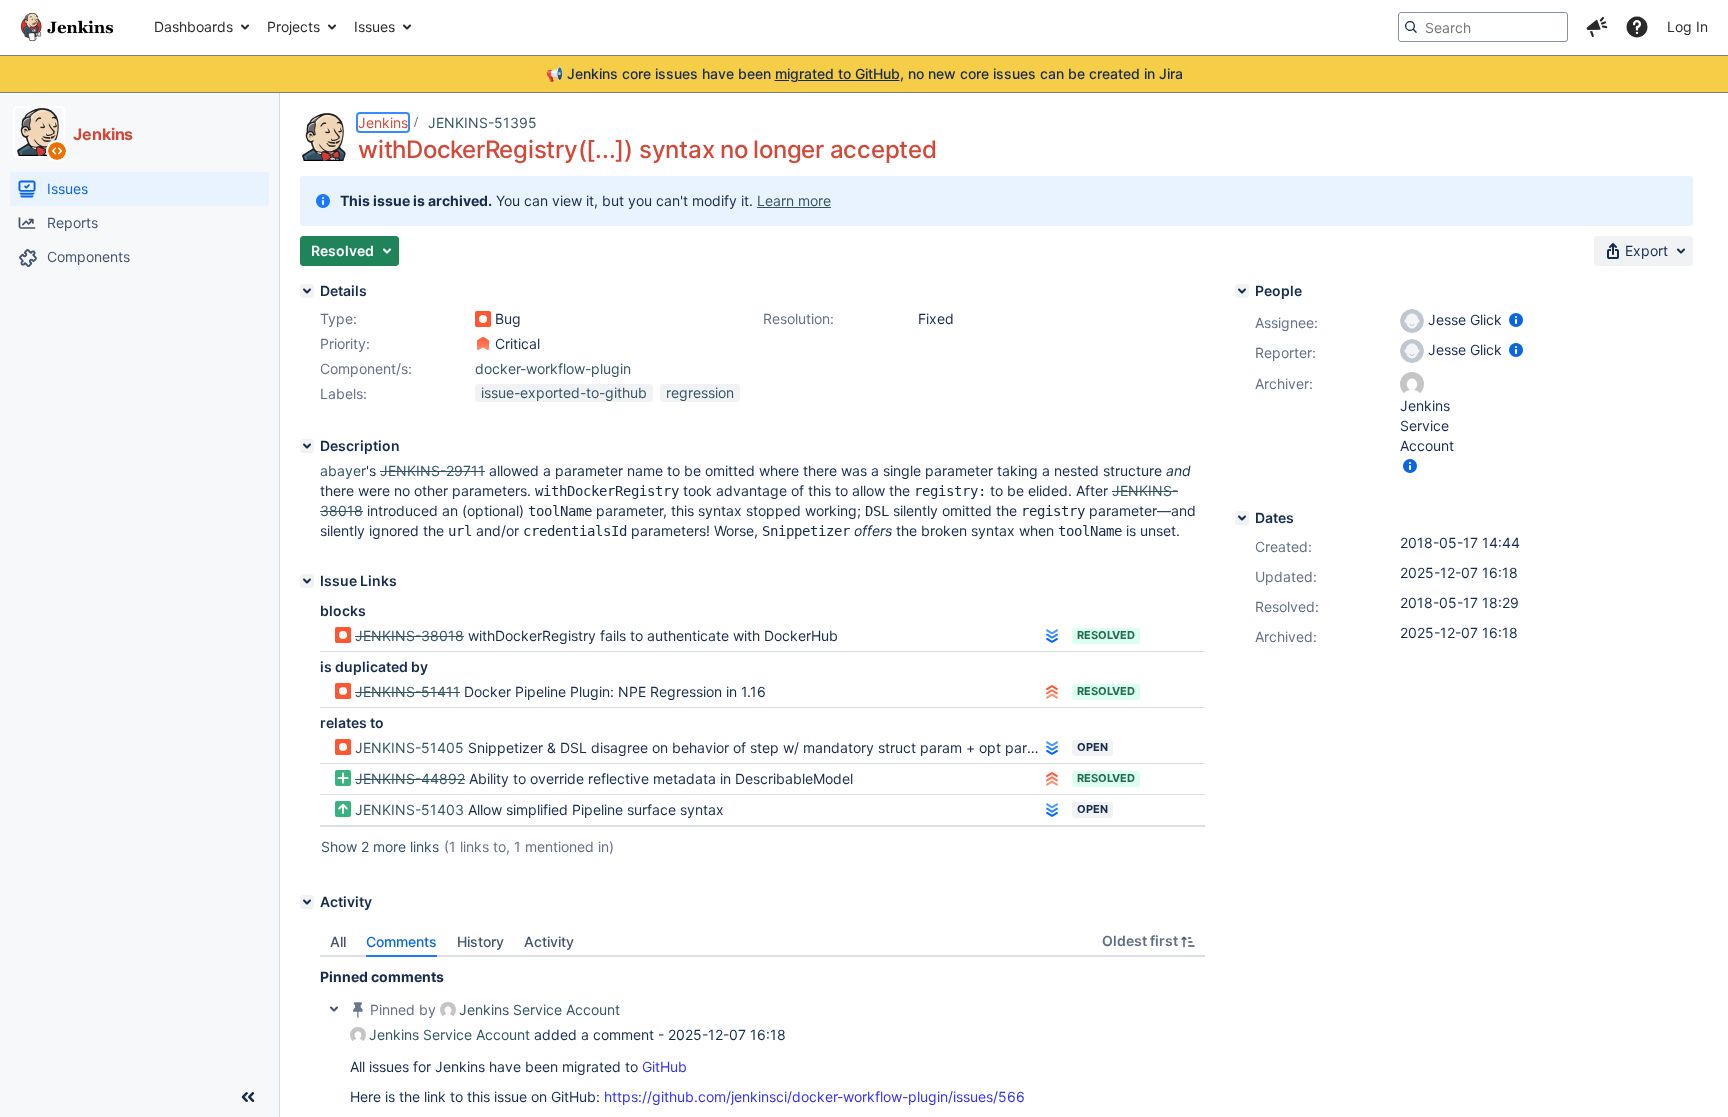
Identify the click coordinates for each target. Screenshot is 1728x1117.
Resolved (1106, 635)
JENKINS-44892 (410, 778)
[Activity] (307, 902)
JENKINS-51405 (409, 747)
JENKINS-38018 (409, 635)
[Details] (307, 291)
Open (1092, 747)
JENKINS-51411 (407, 691)
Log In (1687, 26)
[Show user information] (1516, 319)
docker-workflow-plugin (553, 368)
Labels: (343, 393)
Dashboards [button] (193, 26)
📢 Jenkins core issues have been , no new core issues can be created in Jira (864, 73)
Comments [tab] (401, 941)
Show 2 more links (380, 846)
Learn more (794, 200)
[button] (1597, 27)
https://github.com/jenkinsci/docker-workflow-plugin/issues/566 (814, 1096)
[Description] (307, 446)
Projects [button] (293, 26)
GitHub (664, 1066)
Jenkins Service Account (539, 1009)
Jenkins (383, 122)
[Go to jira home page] (67, 27)
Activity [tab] (549, 941)
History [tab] (480, 941)
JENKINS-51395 (482, 122)
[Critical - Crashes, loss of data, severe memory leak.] (483, 344)
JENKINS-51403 (409, 809)
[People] (1242, 291)
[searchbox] (1483, 27)
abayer (343, 470)
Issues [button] (374, 26)
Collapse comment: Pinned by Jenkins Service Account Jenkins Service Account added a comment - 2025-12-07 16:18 (334, 1009)
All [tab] (338, 941)
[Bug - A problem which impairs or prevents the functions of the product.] (483, 319)
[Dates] (1242, 518)
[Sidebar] (248, 1097)
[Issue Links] (307, 581)
